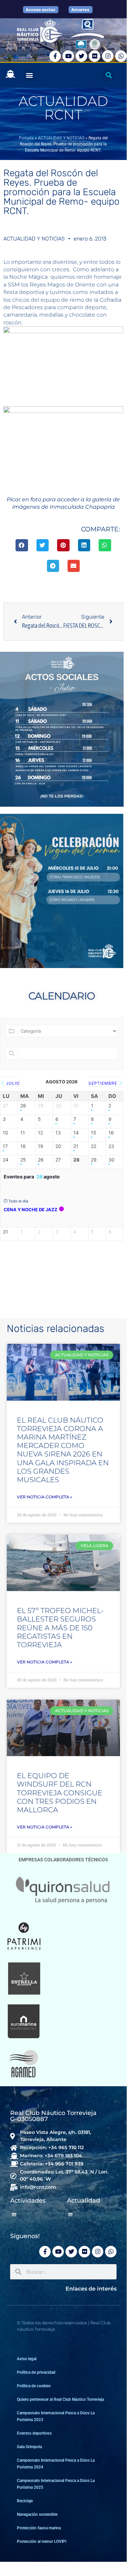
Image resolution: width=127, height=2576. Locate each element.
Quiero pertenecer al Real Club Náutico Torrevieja (60, 2399)
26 (41, 1160)
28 (23, 1106)
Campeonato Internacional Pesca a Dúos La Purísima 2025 (56, 2484)
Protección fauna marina (39, 2528)
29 (94, 1160)
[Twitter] (81, 56)
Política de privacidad (36, 2372)
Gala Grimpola (29, 2447)
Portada (26, 138)
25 (23, 1160)
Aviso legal (27, 2359)
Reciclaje (25, 2501)
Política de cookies (34, 2386)
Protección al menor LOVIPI (42, 2541)
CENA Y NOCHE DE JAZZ (31, 1210)
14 (76, 1133)
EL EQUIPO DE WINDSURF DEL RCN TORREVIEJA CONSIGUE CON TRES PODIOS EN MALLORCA (60, 1793)
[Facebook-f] (55, 56)
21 (76, 1146)
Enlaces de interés (91, 2289)
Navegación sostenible (37, 2514)
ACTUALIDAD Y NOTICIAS (61, 138)
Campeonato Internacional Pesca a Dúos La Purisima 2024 (56, 2464)
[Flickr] (95, 56)
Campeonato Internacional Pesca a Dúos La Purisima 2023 (56, 2416)
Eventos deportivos (34, 2433)
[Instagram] (108, 56)
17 (5, 1146)
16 (111, 1133)
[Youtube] (68, 56)
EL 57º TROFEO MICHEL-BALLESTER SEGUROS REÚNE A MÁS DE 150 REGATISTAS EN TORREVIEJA (60, 1628)
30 (111, 1160)
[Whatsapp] (121, 56)
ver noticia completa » (45, 1497)
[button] (29, 75)
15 (94, 1133)
